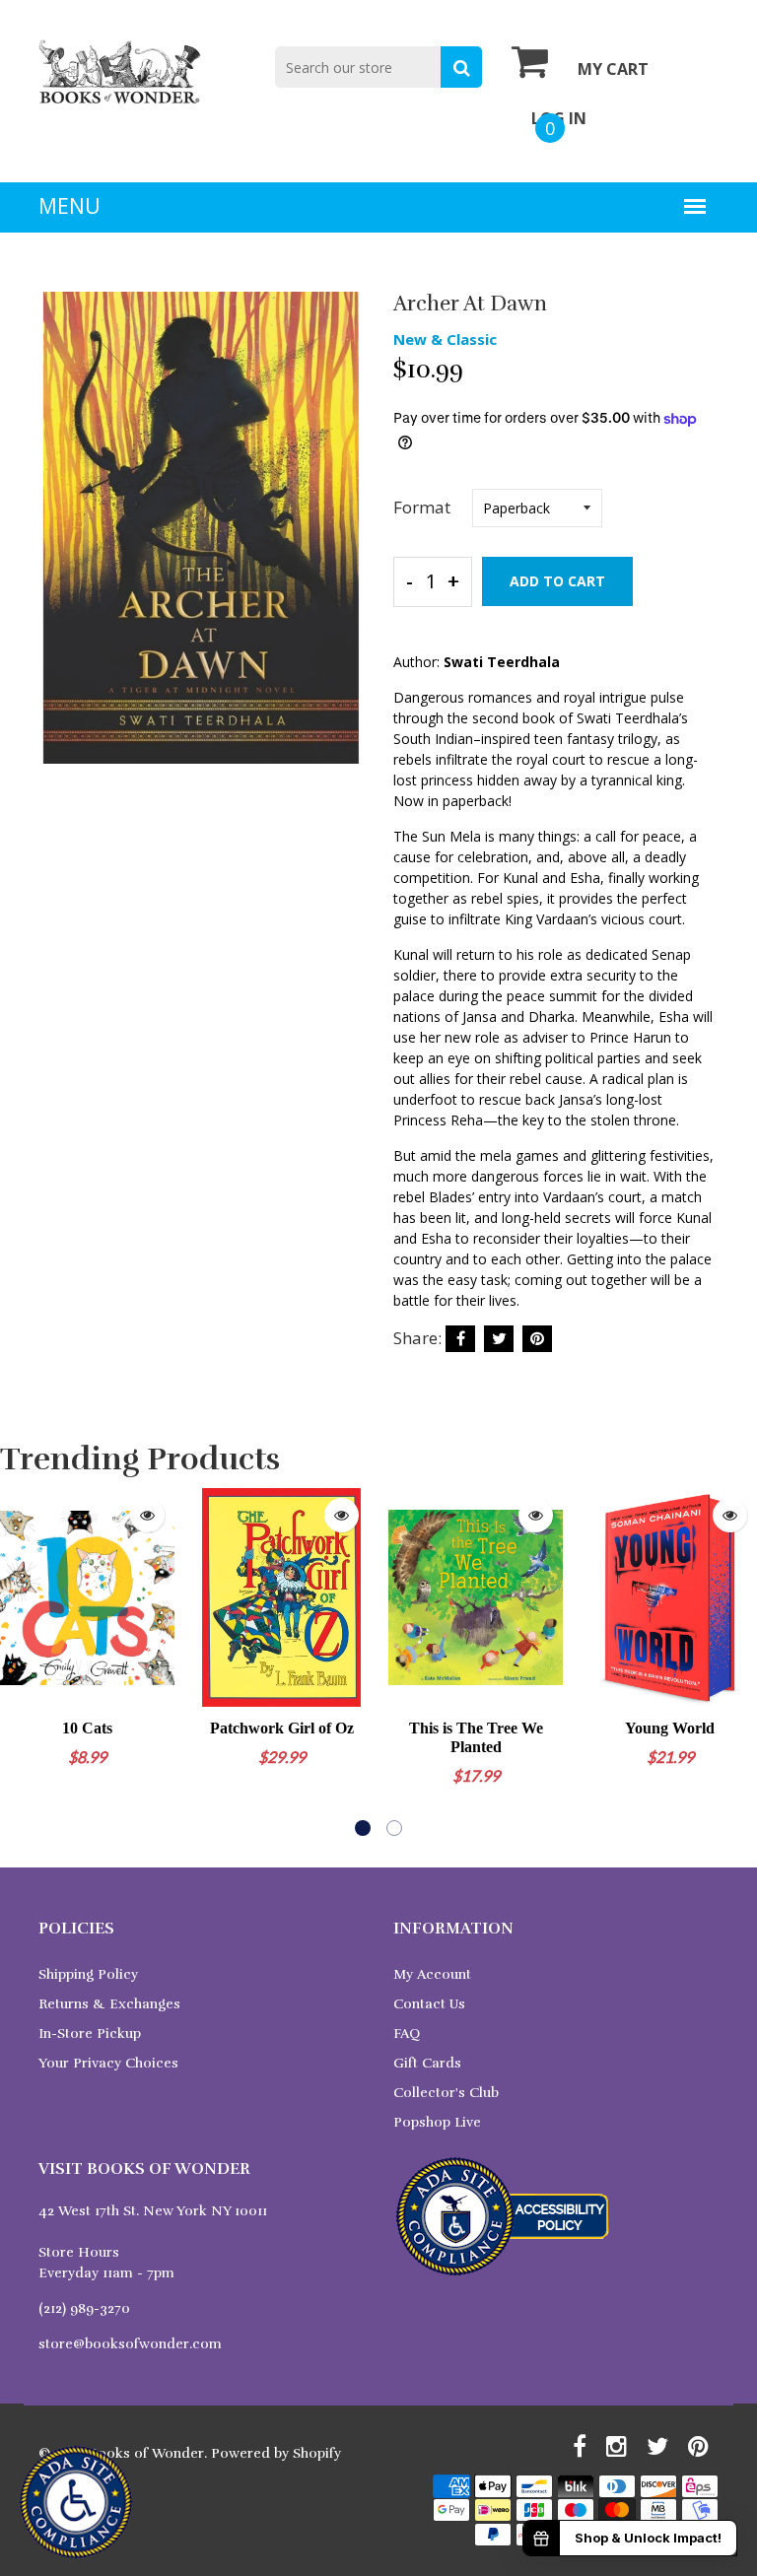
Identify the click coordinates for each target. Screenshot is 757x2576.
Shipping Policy (88, 1974)
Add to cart (557, 581)
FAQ (407, 2034)
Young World (670, 1728)
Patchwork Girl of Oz (282, 1728)
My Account (432, 1974)
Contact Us (429, 2004)
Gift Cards (427, 2063)
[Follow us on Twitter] (499, 1339)
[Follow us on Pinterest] (537, 1339)
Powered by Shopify (276, 2453)
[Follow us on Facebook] (460, 1339)
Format (422, 507)
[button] (363, 1828)
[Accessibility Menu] (76, 2502)
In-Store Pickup (90, 2034)
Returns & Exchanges (109, 2004)
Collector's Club (446, 2093)
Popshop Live (437, 2122)
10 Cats (87, 1728)
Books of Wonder (146, 2453)
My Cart (613, 69)
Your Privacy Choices (108, 2063)
